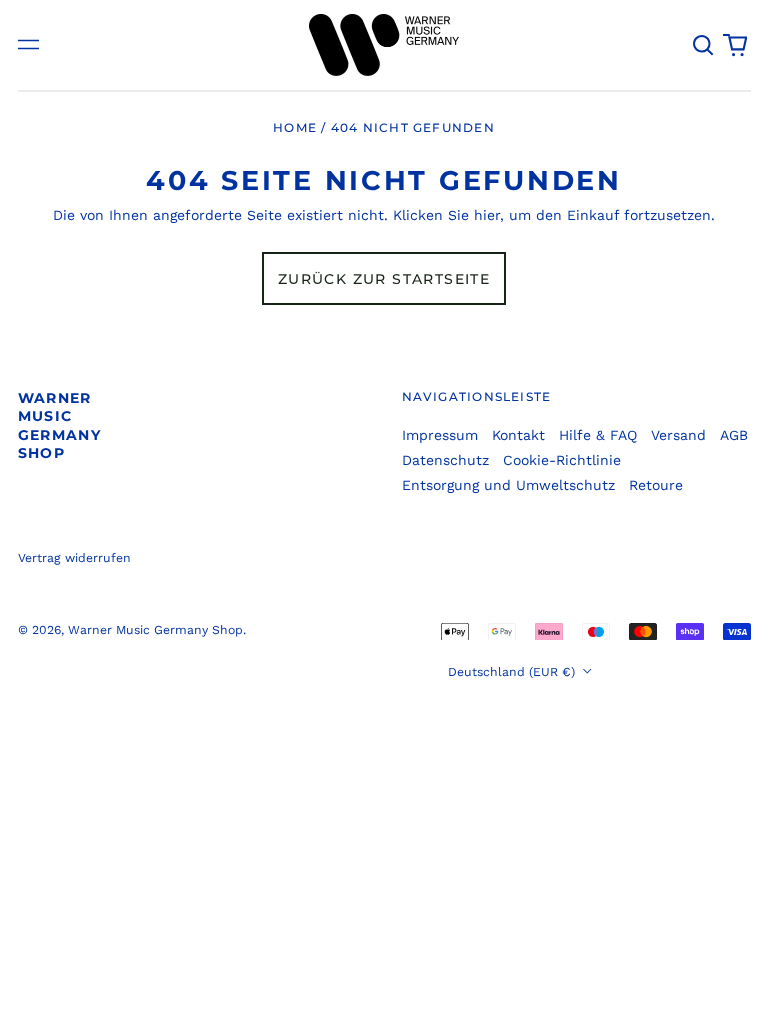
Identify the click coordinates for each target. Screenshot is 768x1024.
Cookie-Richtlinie (562, 460)
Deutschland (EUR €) (513, 672)
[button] (704, 45)
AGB (734, 435)
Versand (678, 435)
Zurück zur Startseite (384, 279)
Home (295, 127)
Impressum (440, 435)
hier (487, 215)
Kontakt (518, 435)
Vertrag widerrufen (74, 558)
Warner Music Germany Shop (60, 425)
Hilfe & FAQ (598, 435)
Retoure (656, 485)
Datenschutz (445, 460)
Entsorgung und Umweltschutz (508, 485)
